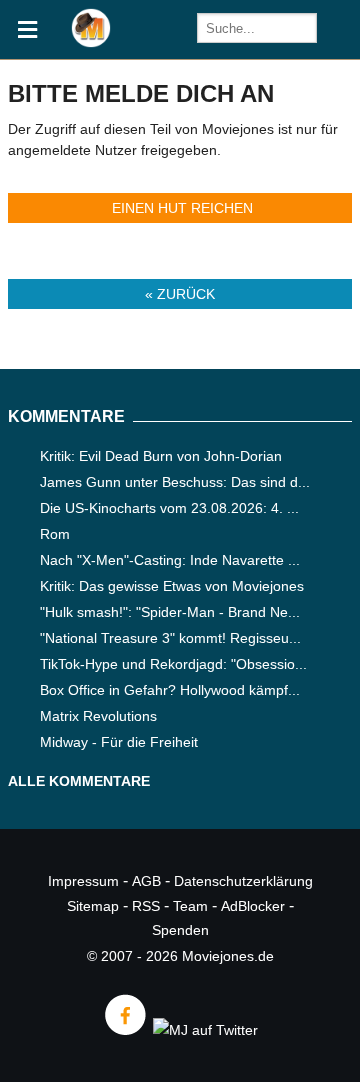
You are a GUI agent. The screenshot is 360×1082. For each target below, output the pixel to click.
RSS (146, 906)
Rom (55, 534)
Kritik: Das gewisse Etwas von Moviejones (172, 586)
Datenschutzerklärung (243, 881)
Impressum (83, 881)
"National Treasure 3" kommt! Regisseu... (170, 638)
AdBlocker (253, 906)
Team (190, 906)
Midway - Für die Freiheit (119, 742)
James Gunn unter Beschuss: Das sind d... (175, 482)
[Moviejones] (91, 42)
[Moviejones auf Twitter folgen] (204, 1030)
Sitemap (93, 906)
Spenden (180, 930)
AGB (146, 881)
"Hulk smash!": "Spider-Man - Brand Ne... (170, 612)
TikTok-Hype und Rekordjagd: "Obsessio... (173, 664)
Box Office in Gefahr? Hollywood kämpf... (170, 690)
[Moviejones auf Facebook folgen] (124, 1030)
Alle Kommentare (79, 781)
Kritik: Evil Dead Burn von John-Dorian (161, 456)
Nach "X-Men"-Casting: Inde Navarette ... (170, 560)
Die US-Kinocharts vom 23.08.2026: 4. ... (169, 508)
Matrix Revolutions (98, 716)
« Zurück (180, 294)
